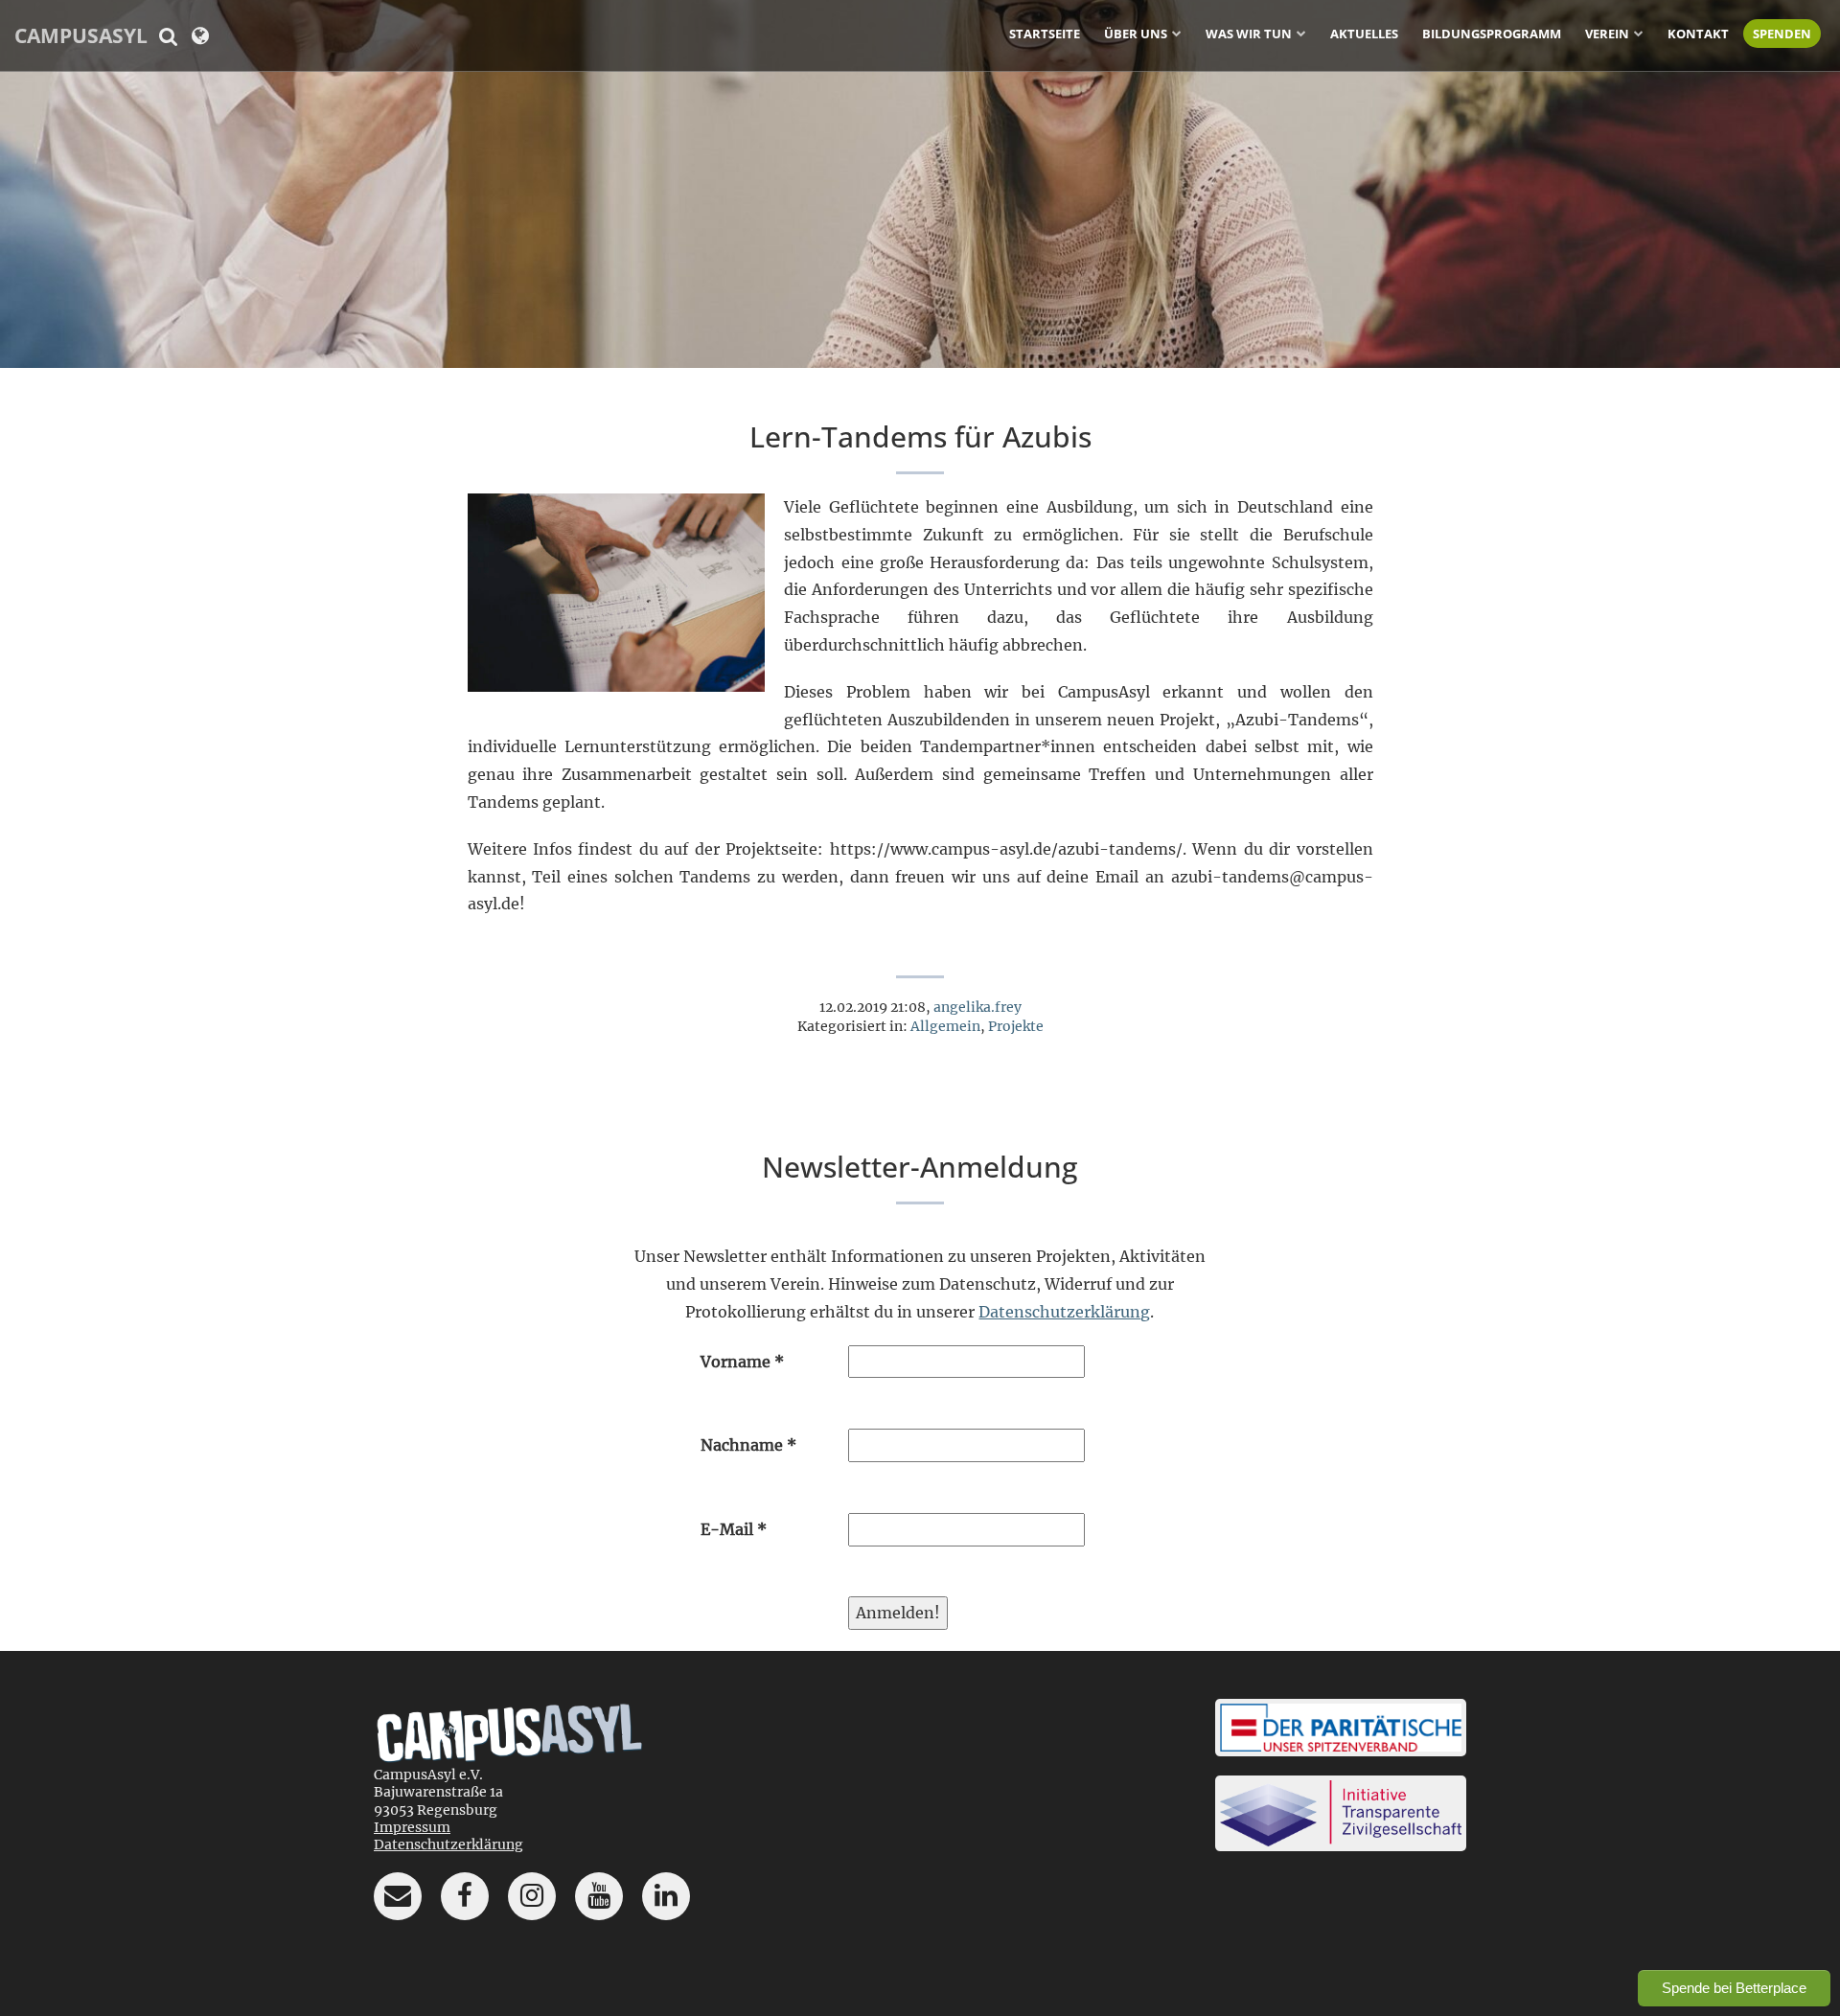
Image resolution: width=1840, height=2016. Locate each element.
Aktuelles (1364, 34)
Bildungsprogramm (1492, 34)
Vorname (742, 1362)
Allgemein (945, 1026)
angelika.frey (977, 1007)
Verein (1607, 34)
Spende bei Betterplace (1734, 1988)
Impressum (412, 1827)
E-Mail (734, 1529)
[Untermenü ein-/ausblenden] (1177, 33)
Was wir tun (1249, 34)
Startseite (1045, 34)
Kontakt (1698, 34)
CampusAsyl (81, 35)
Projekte (1016, 1026)
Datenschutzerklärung (1064, 1312)
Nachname (748, 1445)
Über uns (1136, 34)
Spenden (1782, 34)
